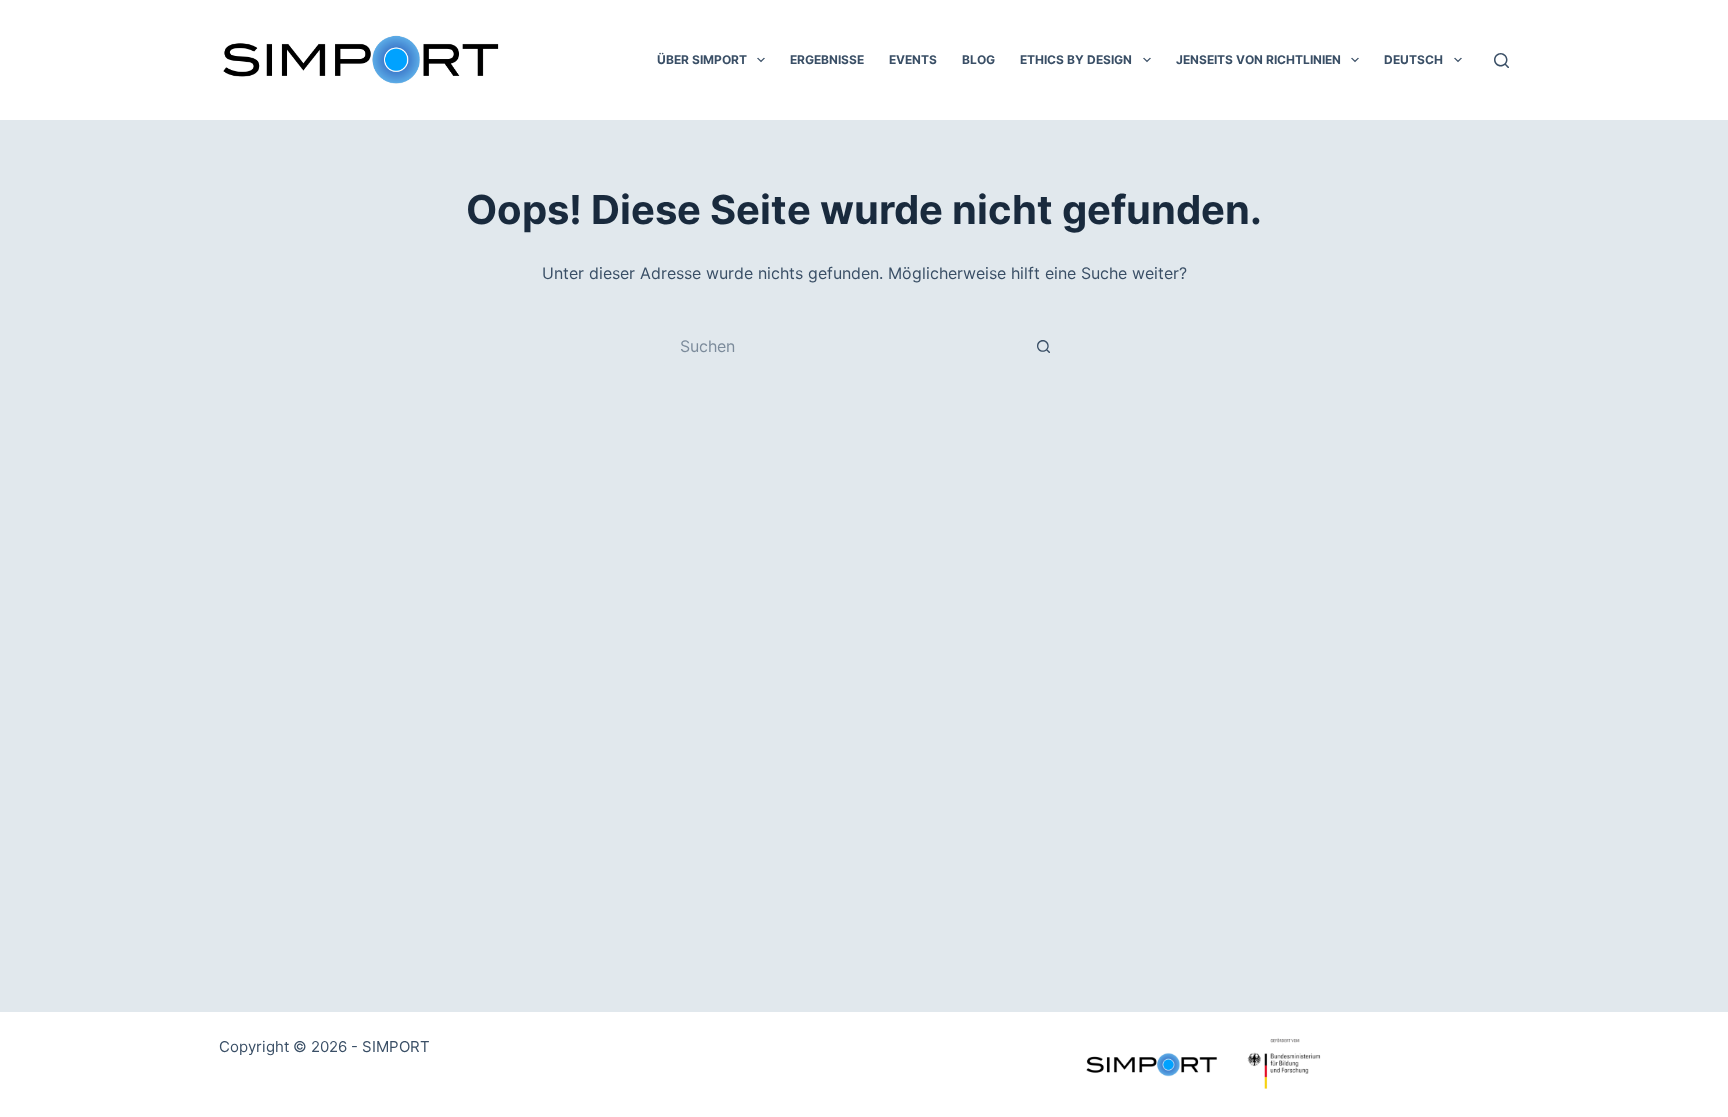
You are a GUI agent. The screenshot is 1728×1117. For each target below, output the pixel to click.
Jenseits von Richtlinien (1258, 59)
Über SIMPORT (702, 59)
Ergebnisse (827, 59)
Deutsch (1413, 59)
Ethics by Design (1076, 59)
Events (913, 59)
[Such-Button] (1044, 346)
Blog (978, 59)
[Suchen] (1501, 60)
